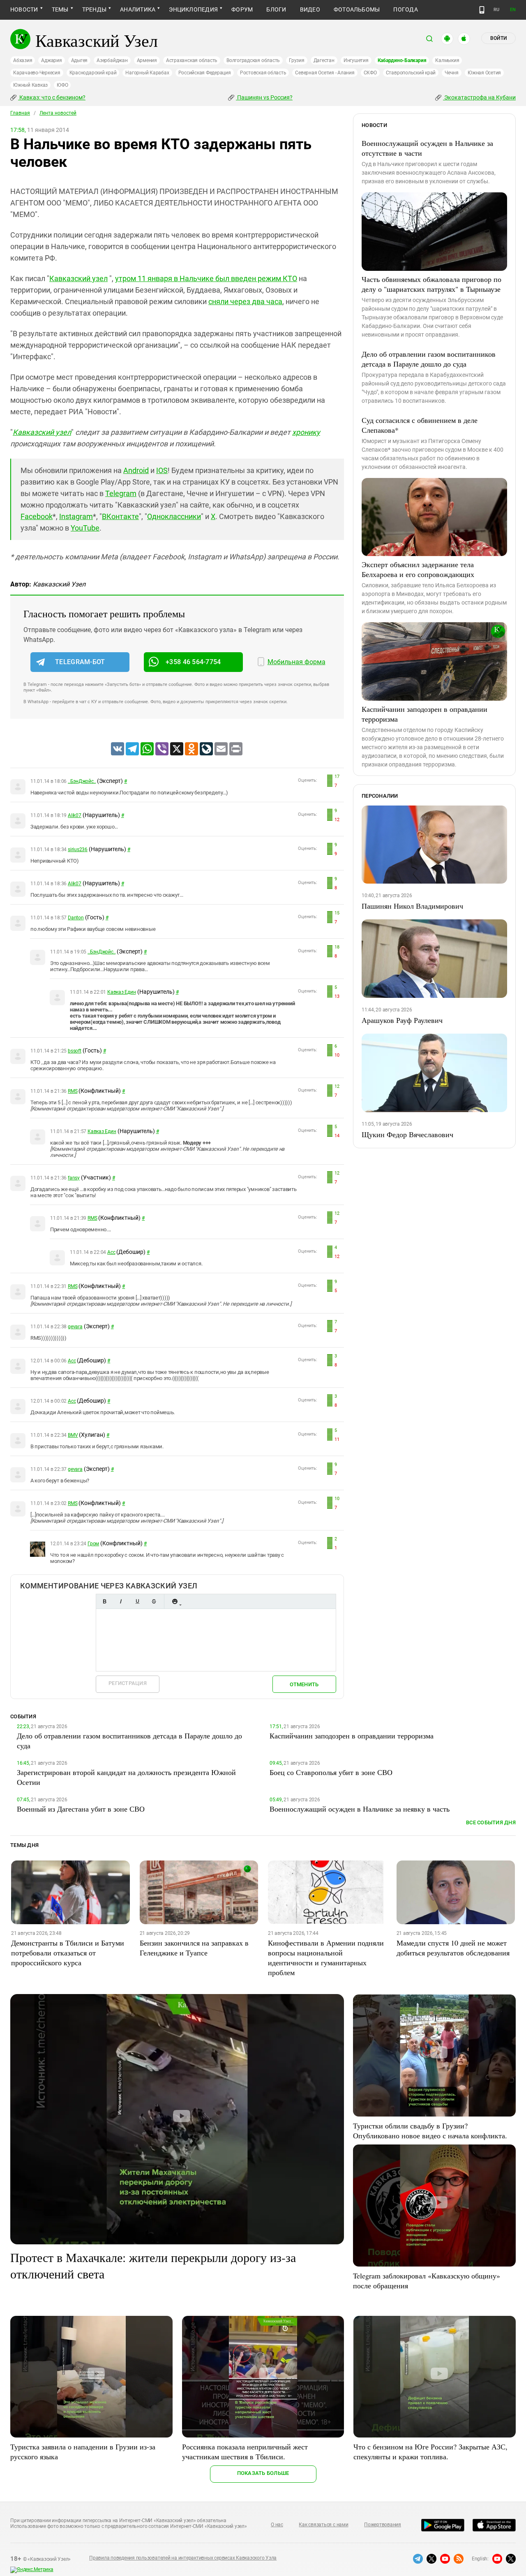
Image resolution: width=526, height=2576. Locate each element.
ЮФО (62, 85)
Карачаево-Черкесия (37, 73)
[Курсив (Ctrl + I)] (121, 1601)
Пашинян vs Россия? (264, 97)
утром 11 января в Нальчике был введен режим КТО (206, 278)
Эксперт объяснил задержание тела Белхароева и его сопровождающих (418, 569)
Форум (242, 9)
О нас (277, 2525)
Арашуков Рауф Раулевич (402, 1020)
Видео (310, 9)
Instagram (76, 516)
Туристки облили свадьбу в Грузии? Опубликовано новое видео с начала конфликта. (430, 2131)
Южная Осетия (484, 73)
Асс (111, 1252)
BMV (73, 1435)
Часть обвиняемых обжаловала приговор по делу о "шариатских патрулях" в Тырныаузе (431, 284)
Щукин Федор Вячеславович (407, 1134)
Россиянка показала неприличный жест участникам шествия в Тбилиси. (245, 2451)
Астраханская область (192, 60)
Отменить (304, 1684)
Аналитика (138, 9)
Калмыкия (447, 60)
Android (136, 470)
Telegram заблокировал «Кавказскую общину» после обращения (427, 2281)
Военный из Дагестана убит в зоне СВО (81, 1809)
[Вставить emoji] (175, 1601)
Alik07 (75, 815)
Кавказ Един (121, 992)
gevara (75, 1327)
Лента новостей (58, 113)
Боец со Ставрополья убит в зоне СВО (331, 1772)
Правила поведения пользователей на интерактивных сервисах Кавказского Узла (183, 2558)
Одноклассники (174, 516)
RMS (73, 1091)
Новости (24, 9)
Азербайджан (112, 60)
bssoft (75, 1051)
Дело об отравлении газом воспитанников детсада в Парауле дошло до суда (429, 359)
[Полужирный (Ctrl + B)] (104, 1601)
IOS (162, 470)
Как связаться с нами (323, 2525)
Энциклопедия (193, 9)
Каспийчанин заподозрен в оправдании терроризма (424, 714)
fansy (74, 1178)
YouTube (85, 528)
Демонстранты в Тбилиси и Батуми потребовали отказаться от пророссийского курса (68, 1953)
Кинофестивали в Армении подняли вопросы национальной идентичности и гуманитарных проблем (326, 1957)
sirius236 (78, 849)
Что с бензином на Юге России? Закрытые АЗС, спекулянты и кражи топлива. (430, 2451)
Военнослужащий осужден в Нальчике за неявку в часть (360, 1809)
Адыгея (80, 60)
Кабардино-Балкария (402, 60)
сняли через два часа (245, 301)
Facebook (37, 516)
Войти (498, 38)
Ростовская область (263, 73)
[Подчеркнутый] (137, 1601)
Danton (76, 918)
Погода (405, 9)
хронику (306, 432)
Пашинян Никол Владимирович (412, 906)
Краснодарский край (93, 73)
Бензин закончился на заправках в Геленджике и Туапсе (194, 1948)
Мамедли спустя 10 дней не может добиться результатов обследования (453, 1948)
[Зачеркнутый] (154, 1601)
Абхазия (23, 60)
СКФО (370, 73)
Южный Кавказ (30, 85)
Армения (147, 60)
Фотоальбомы (357, 9)
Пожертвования (383, 2525)
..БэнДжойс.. (82, 781)
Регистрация (128, 1683)
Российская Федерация (205, 73)
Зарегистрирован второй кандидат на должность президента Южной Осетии (126, 1777)
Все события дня (491, 1822)
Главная (20, 113)
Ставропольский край (411, 73)
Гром (93, 1544)
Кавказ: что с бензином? (52, 97)
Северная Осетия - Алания (325, 73)
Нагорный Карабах (147, 73)
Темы (60, 9)
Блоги (276, 9)
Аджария (51, 60)
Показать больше (263, 2473)
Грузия (297, 60)
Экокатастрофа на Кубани (479, 97)
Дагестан (324, 60)
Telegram (121, 493)
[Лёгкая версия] (482, 10)
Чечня (452, 73)
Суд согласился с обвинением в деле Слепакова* (420, 425)
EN (513, 10)
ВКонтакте (120, 516)
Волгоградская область (253, 60)
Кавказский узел (78, 278)
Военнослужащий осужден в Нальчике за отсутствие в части (427, 148)
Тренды (94, 9)
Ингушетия (356, 60)
